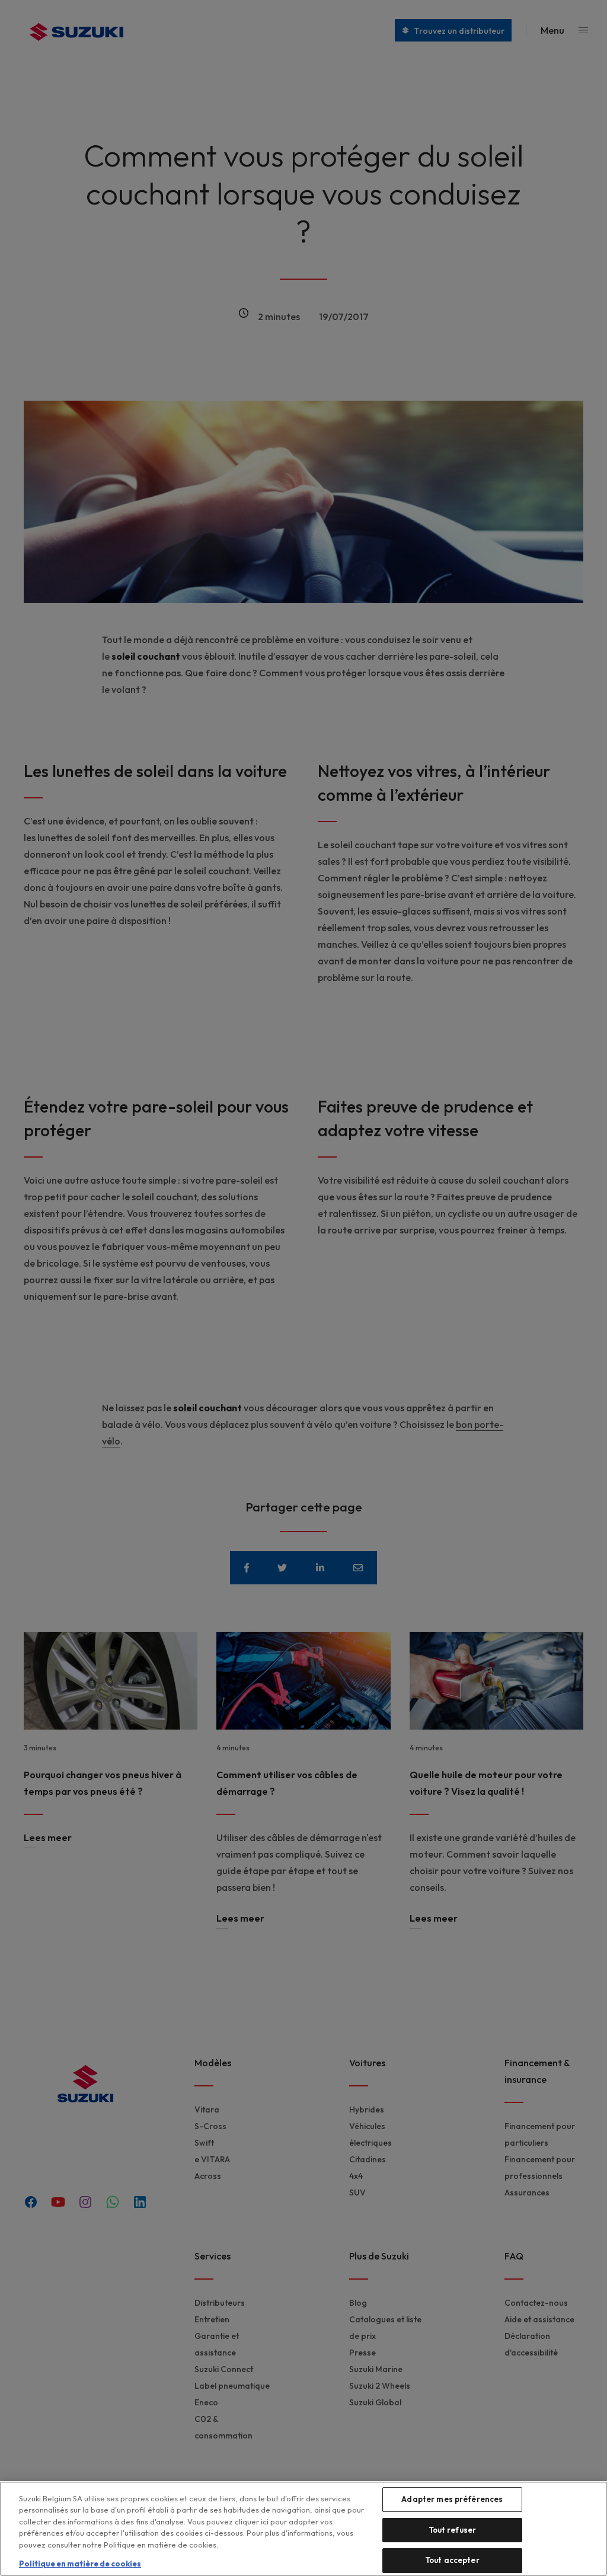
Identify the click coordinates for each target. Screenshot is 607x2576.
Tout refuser (453, 2530)
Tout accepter (452, 2560)
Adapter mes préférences (452, 2499)
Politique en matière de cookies (80, 2564)
